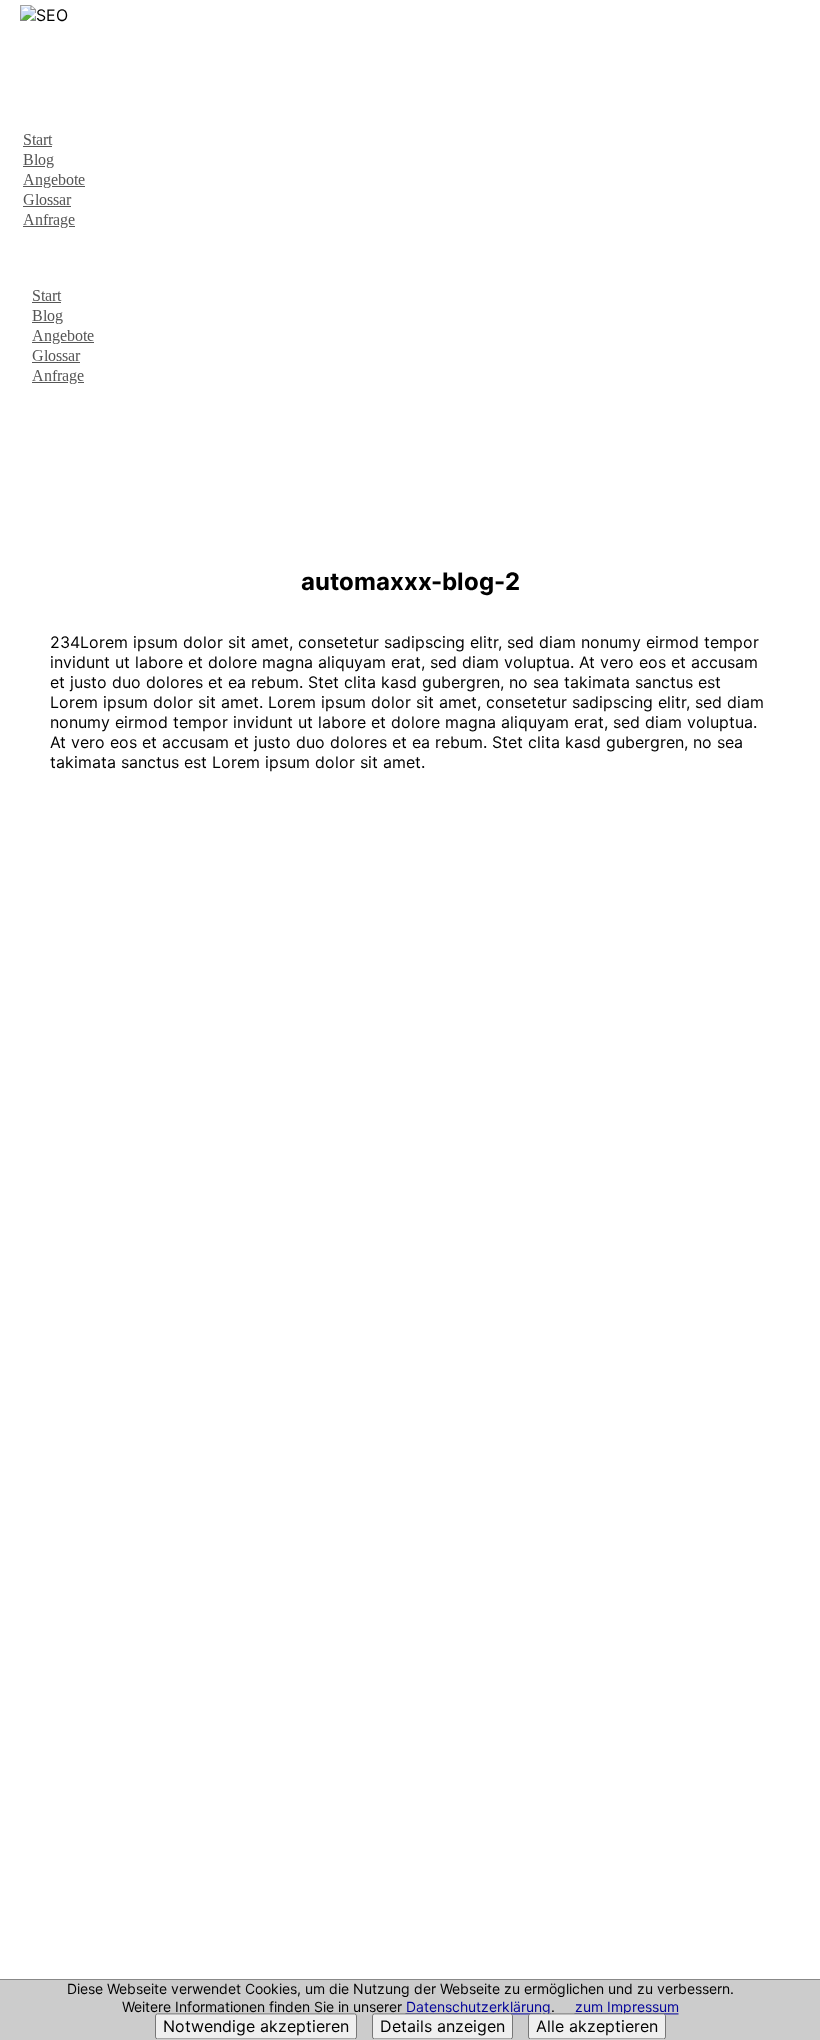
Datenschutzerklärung (478, 2007)
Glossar (47, 199)
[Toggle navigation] (792, 36)
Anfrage (49, 219)
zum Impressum (627, 2007)
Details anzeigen (442, 2027)
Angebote (54, 179)
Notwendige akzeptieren (256, 2027)
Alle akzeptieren (597, 2027)
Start (37, 139)
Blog (38, 159)
